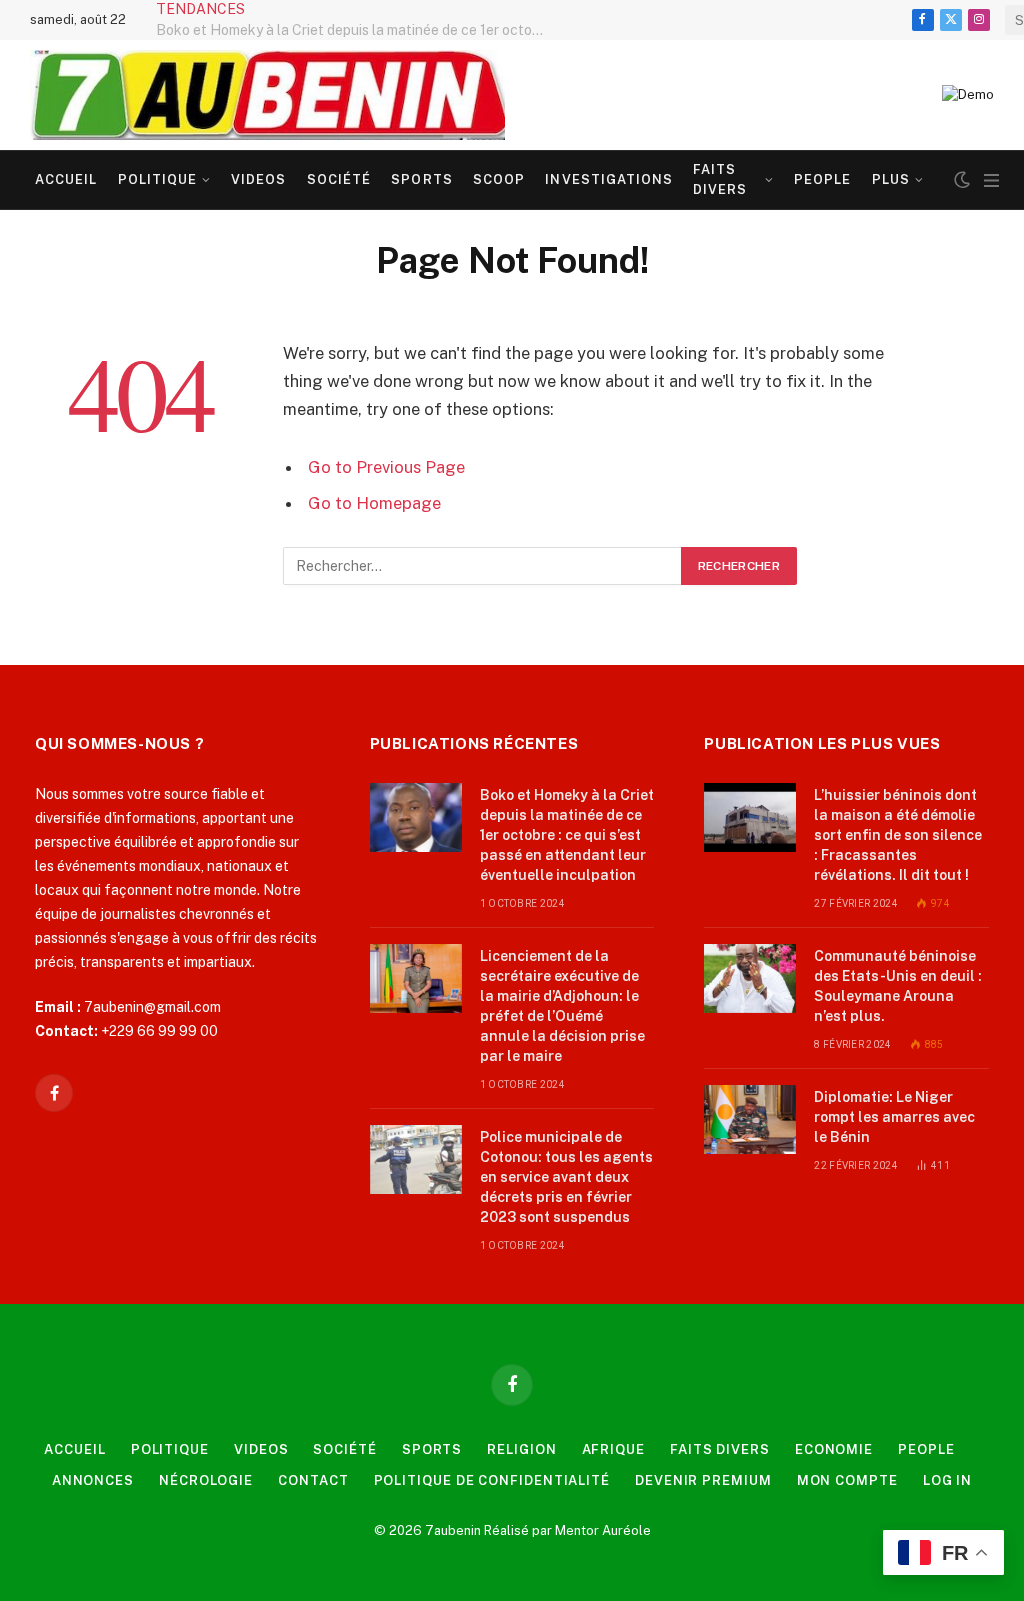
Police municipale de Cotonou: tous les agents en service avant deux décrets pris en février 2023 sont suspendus (566, 1177)
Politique (157, 179)
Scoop (499, 179)
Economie (834, 1449)
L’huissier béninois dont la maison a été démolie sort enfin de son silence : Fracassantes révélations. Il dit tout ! (898, 835)
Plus (891, 179)
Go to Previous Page (386, 467)
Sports (421, 179)
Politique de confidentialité (492, 1480)
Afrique (613, 1449)
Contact (313, 1480)
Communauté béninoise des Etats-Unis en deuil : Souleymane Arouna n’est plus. (898, 986)
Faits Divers (720, 179)
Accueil (66, 179)
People (822, 179)
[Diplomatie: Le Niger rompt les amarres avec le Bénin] (750, 1119)
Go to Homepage (374, 503)
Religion (521, 1449)
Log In (947, 1480)
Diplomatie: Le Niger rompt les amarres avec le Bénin (894, 1117)
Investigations (608, 179)
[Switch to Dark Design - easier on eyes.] (962, 180)
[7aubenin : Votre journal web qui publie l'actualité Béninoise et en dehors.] (267, 95)
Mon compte (847, 1480)
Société (339, 179)
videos (258, 179)
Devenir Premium (703, 1480)
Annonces (93, 1480)
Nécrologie (206, 1480)
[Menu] (991, 180)
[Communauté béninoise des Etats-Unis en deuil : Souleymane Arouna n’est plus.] (750, 978)
